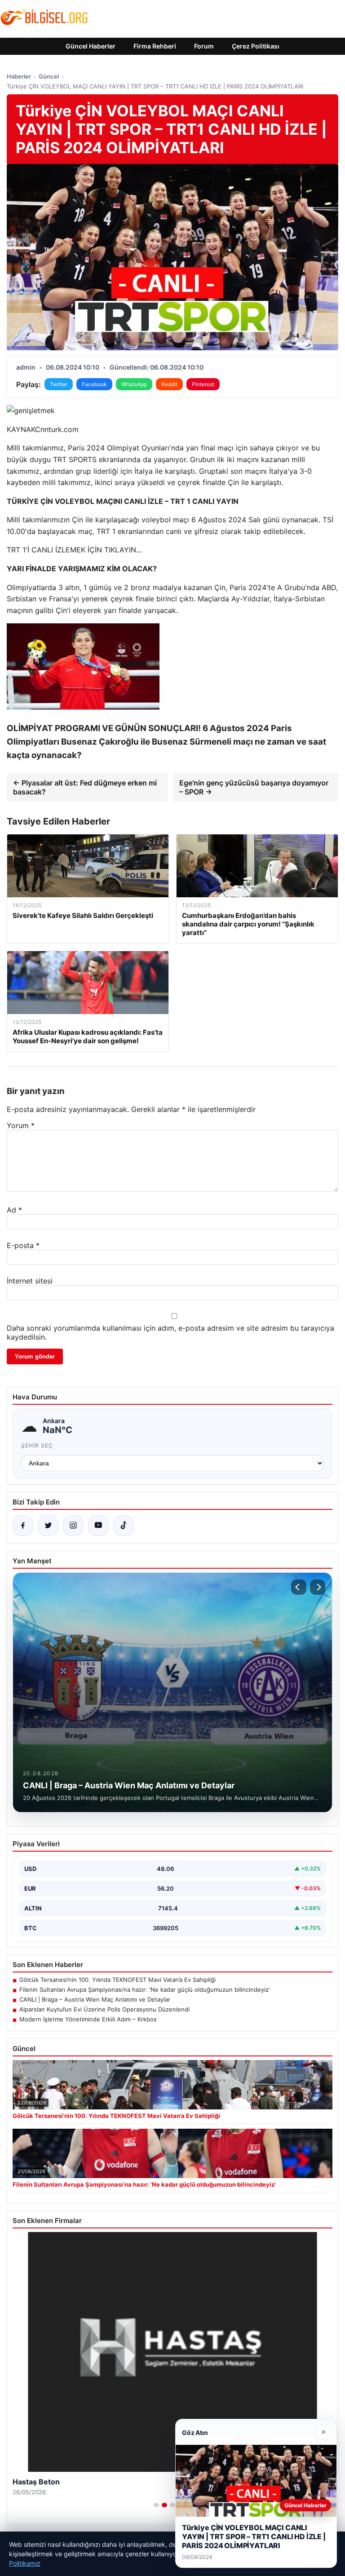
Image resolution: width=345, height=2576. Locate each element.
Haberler (19, 76)
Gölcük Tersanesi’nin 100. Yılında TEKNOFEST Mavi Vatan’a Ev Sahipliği (117, 1980)
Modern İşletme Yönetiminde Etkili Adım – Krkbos (88, 2019)
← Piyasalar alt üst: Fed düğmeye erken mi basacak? (85, 787)
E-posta (23, 1245)
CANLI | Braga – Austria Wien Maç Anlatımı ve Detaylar (95, 1999)
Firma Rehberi (155, 46)
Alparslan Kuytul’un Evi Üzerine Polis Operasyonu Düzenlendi (104, 2009)
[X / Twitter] (48, 1526)
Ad (14, 1210)
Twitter (59, 384)
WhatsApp (134, 384)
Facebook (94, 384)
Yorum (21, 1125)
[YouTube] (98, 1526)
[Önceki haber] (299, 1587)
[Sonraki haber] (318, 1587)
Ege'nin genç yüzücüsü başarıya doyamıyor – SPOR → (254, 787)
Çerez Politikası (256, 46)
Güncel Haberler (91, 46)
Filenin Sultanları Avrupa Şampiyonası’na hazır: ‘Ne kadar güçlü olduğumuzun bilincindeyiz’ (144, 1989)
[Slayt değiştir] (156, 2505)
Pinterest (203, 384)
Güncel (49, 76)
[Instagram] (73, 1526)
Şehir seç (37, 1445)
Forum (204, 46)
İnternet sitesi (30, 1281)
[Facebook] (23, 1526)
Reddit (169, 384)
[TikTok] (124, 1526)
